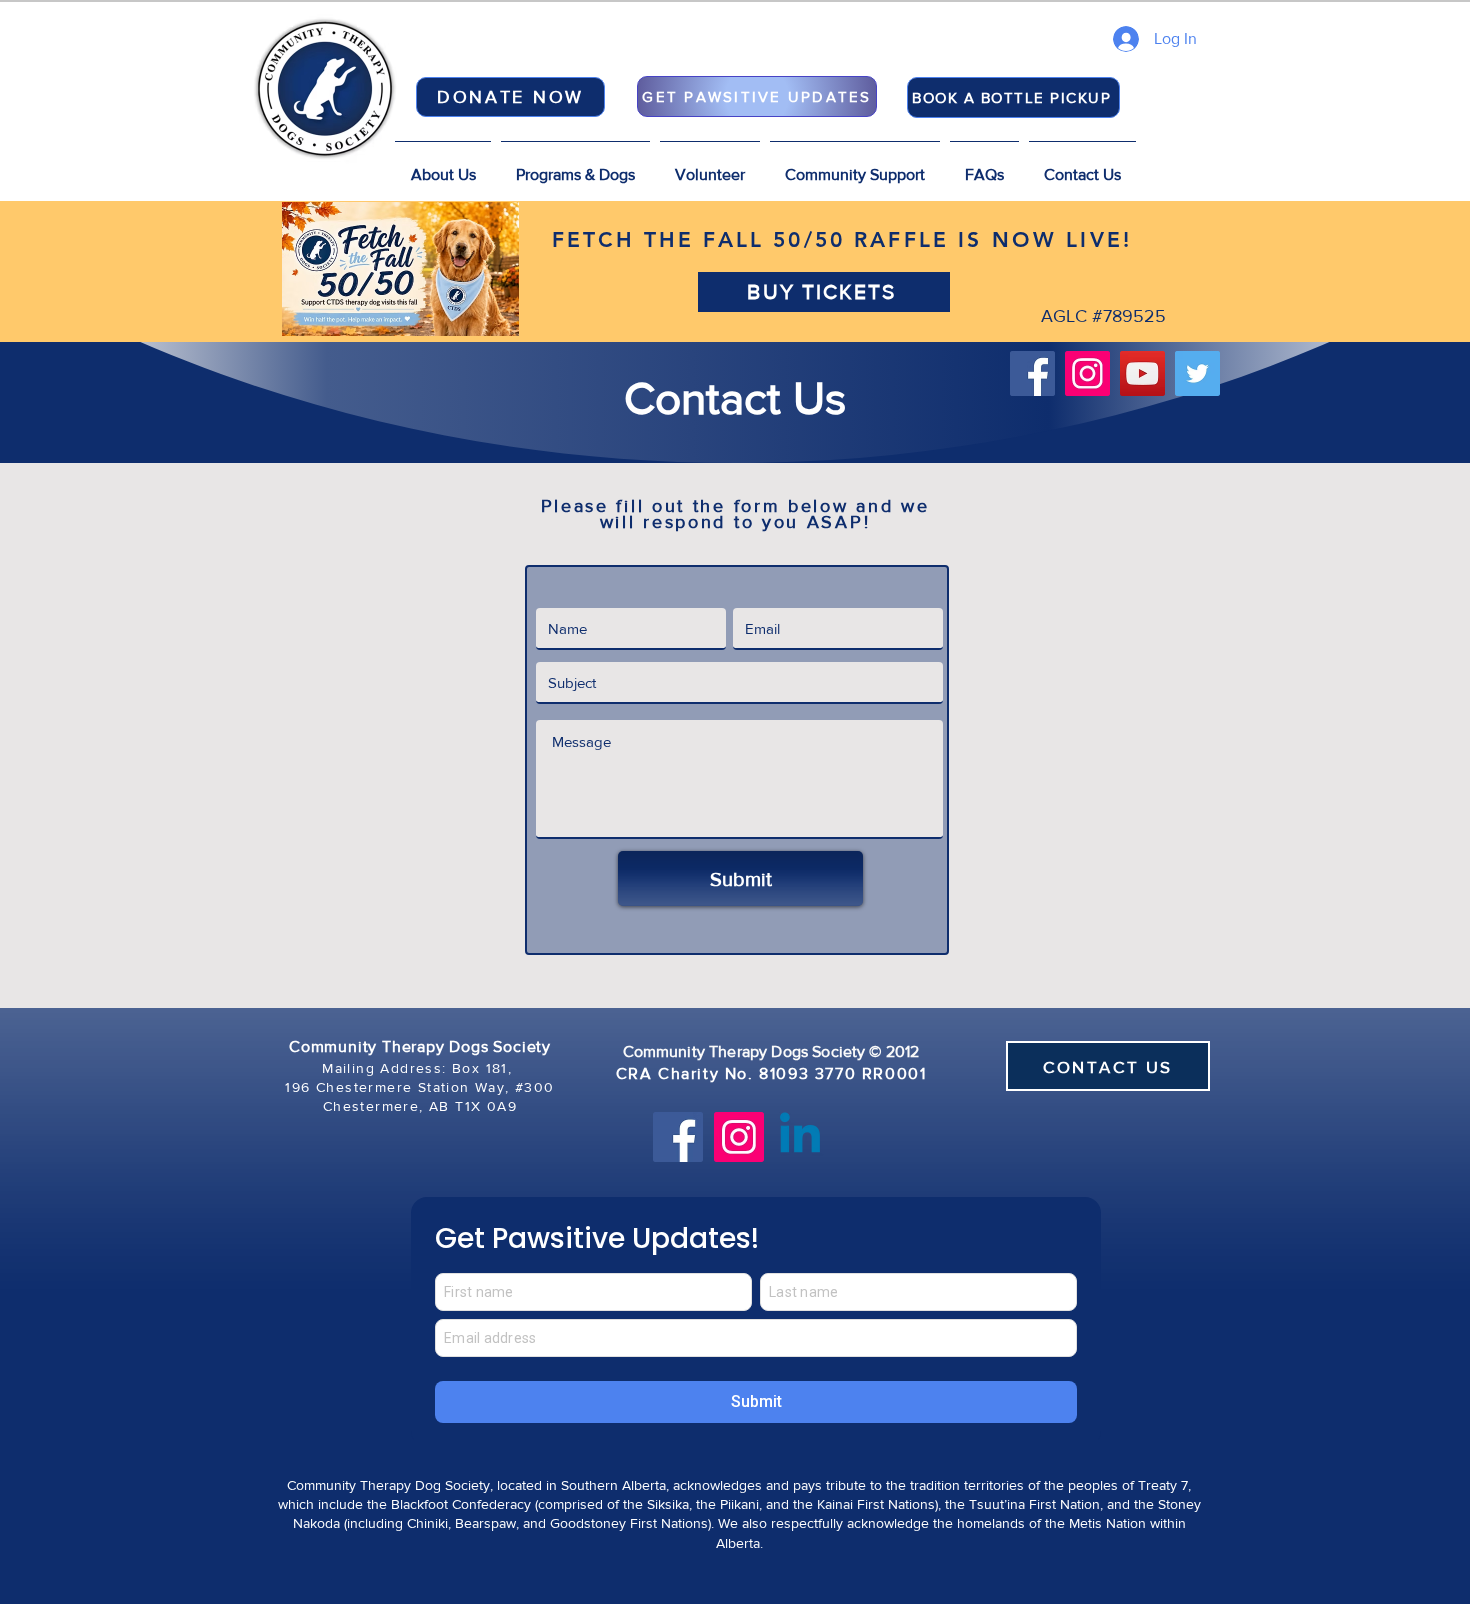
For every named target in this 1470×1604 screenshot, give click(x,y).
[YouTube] (1142, 373)
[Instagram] (1087, 373)
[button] (575, 166)
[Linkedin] (800, 1137)
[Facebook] (1032, 373)
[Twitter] (1197, 373)
